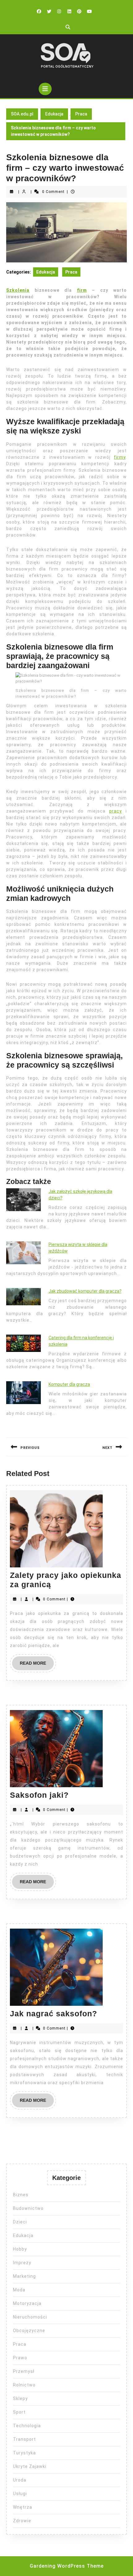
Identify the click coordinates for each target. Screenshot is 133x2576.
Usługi (20, 2494)
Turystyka (24, 2453)
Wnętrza (23, 2507)
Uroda (20, 2480)
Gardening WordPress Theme (67, 2566)
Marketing (24, 2276)
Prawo (20, 2358)
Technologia (27, 2426)
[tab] (45, 89)
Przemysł (24, 2371)
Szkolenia (18, 290)
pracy (116, 811)
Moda (19, 2290)
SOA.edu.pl (22, 114)
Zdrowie (22, 2521)
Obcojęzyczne (29, 2331)
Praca (81, 114)
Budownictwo (28, 2208)
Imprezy (22, 2263)
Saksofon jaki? (39, 1795)
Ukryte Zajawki (30, 2466)
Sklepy (20, 2398)
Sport (19, 2412)
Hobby (20, 2249)
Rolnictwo (24, 2385)
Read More (37, 1665)
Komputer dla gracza (69, 1384)
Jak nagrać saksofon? (54, 2014)
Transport (24, 2439)
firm (82, 290)
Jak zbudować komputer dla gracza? (85, 1291)
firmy (120, 457)
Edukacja (54, 114)
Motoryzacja (27, 2303)
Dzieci (20, 2222)
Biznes (21, 2195)
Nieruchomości (30, 2317)
